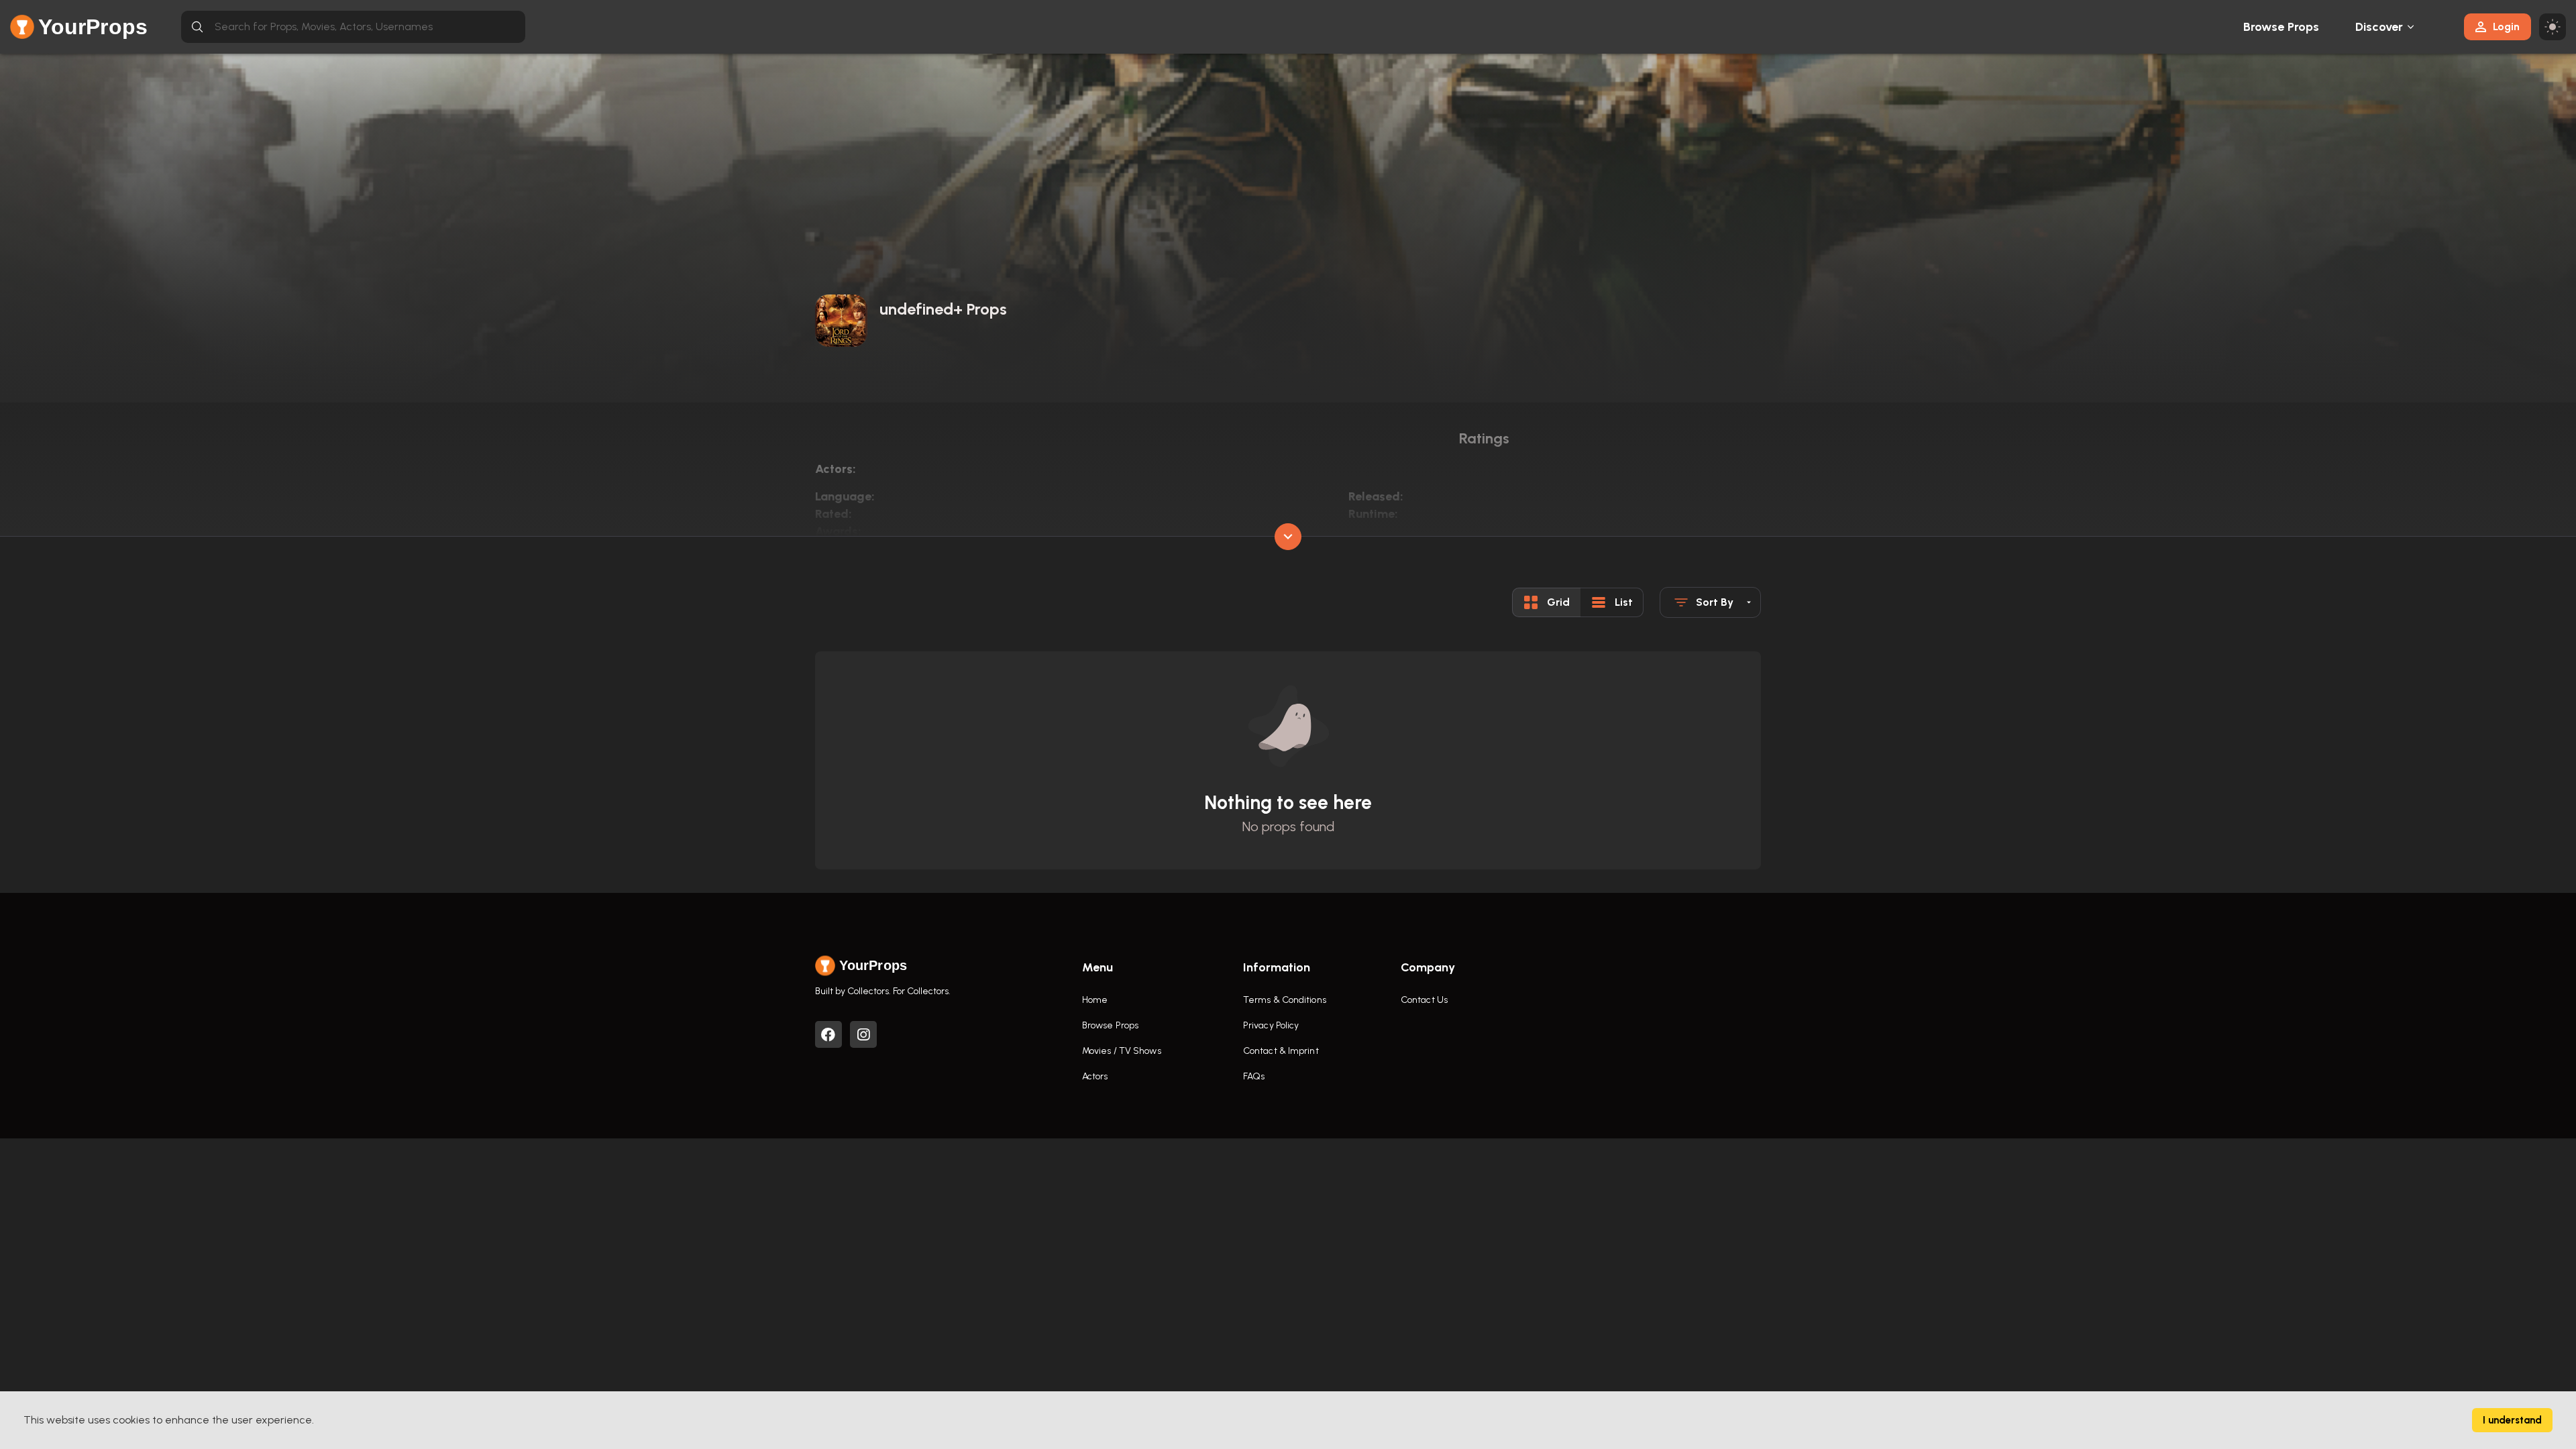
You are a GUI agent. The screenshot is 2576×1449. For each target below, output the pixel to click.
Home (1095, 1000)
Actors (1095, 1076)
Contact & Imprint (1281, 1051)
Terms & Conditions (1285, 1000)
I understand (2512, 1420)
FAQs (1254, 1076)
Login (2506, 26)
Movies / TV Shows (1122, 1051)
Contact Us (1424, 1000)
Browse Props (2281, 27)
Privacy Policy (1271, 1025)
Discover (2379, 27)
